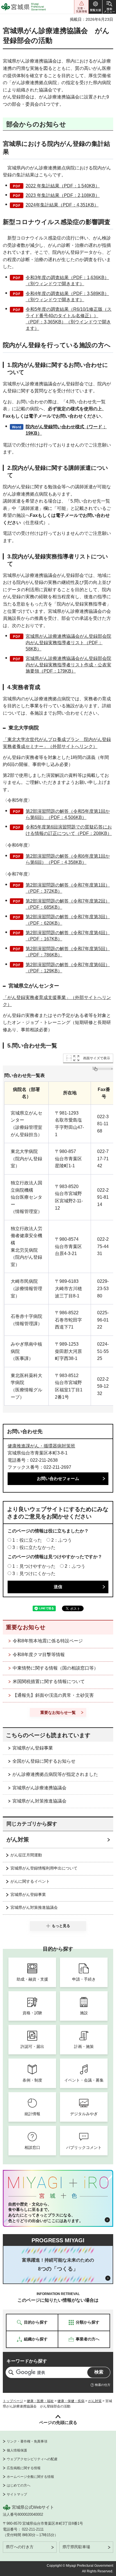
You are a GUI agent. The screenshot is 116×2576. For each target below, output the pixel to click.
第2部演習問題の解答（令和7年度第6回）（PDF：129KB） (68, 968)
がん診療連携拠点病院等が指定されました (55, 1774)
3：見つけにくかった (34, 1574)
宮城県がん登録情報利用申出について (44, 1868)
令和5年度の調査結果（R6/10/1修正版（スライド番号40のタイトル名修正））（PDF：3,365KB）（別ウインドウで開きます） (69, 319)
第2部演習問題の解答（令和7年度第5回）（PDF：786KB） (68, 952)
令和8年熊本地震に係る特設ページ (48, 1641)
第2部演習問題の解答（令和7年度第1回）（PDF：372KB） (68, 888)
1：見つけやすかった (34, 1566)
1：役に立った (27, 1540)
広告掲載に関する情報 (24, 2468)
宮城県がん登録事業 (33, 1748)
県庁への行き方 (20, 2547)
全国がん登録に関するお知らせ (44, 1761)
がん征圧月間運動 (26, 1855)
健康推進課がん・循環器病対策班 (41, 1446)
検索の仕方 (103, 2385)
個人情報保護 (17, 2450)
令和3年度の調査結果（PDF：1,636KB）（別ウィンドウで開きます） (67, 281)
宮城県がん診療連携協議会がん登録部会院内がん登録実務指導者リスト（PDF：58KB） (68, 643)
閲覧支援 (95, 7)
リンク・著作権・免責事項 (27, 2441)
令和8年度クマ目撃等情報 (39, 1655)
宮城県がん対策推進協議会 (39, 1801)
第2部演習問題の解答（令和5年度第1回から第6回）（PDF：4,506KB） (68, 814)
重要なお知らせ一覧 (58, 1712)
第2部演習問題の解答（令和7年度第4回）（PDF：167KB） (68, 936)
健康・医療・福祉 (40, 2401)
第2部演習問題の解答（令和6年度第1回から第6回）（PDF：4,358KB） (68, 859)
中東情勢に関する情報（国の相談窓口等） (55, 1668)
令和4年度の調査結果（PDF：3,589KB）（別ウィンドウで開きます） (67, 297)
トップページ (13, 2401)
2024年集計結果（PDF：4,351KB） (62, 205)
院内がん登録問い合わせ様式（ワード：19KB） (66, 430)
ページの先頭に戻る (58, 2422)
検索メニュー (109, 7)
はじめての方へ (19, 2485)
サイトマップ (17, 2494)
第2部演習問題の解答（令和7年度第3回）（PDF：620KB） (68, 920)
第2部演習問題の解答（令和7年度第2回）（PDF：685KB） (68, 904)
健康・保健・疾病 (71, 2401)
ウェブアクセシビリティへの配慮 (32, 2459)
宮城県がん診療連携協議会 (39, 1788)
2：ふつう (62, 1540)
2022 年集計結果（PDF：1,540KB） (63, 186)
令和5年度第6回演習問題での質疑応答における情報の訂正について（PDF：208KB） (69, 830)
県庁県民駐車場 (76, 2547)
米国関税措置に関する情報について (49, 1681)
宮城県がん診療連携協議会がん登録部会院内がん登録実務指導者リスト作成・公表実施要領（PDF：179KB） (68, 665)
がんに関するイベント (30, 1881)
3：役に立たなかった (34, 1547)
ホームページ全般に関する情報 (30, 2477)
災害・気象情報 (81, 7)
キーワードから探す (27, 2361)
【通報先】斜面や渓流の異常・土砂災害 (53, 1695)
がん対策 (18, 1840)
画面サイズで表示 (97, 1058)
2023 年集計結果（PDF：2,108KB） (63, 195)
